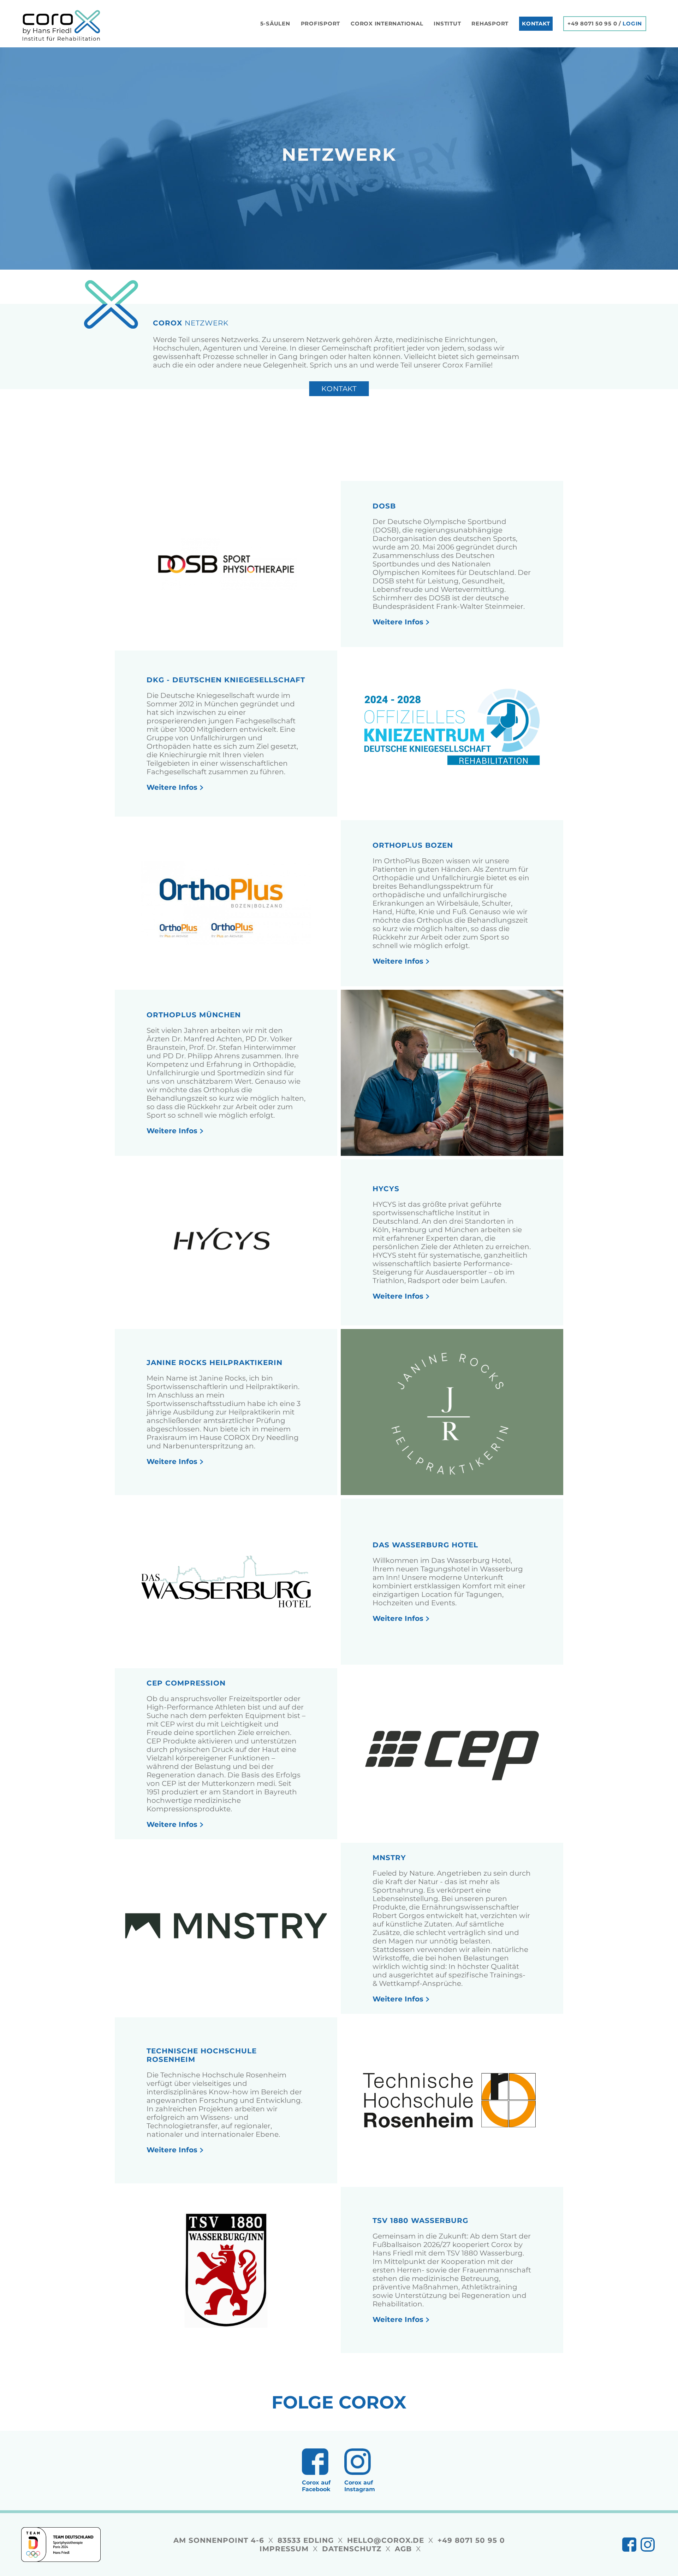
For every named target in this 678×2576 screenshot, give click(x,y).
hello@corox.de (386, 2540)
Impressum (284, 2549)
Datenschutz (352, 2549)
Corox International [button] (387, 23)
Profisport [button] (321, 23)
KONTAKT (536, 23)
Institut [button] (447, 23)
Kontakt (339, 389)
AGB (403, 2549)
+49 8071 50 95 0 (592, 24)
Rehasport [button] (490, 23)
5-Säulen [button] (275, 23)
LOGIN (632, 24)
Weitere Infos (398, 622)
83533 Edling (306, 2540)
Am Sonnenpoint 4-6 (219, 2540)
